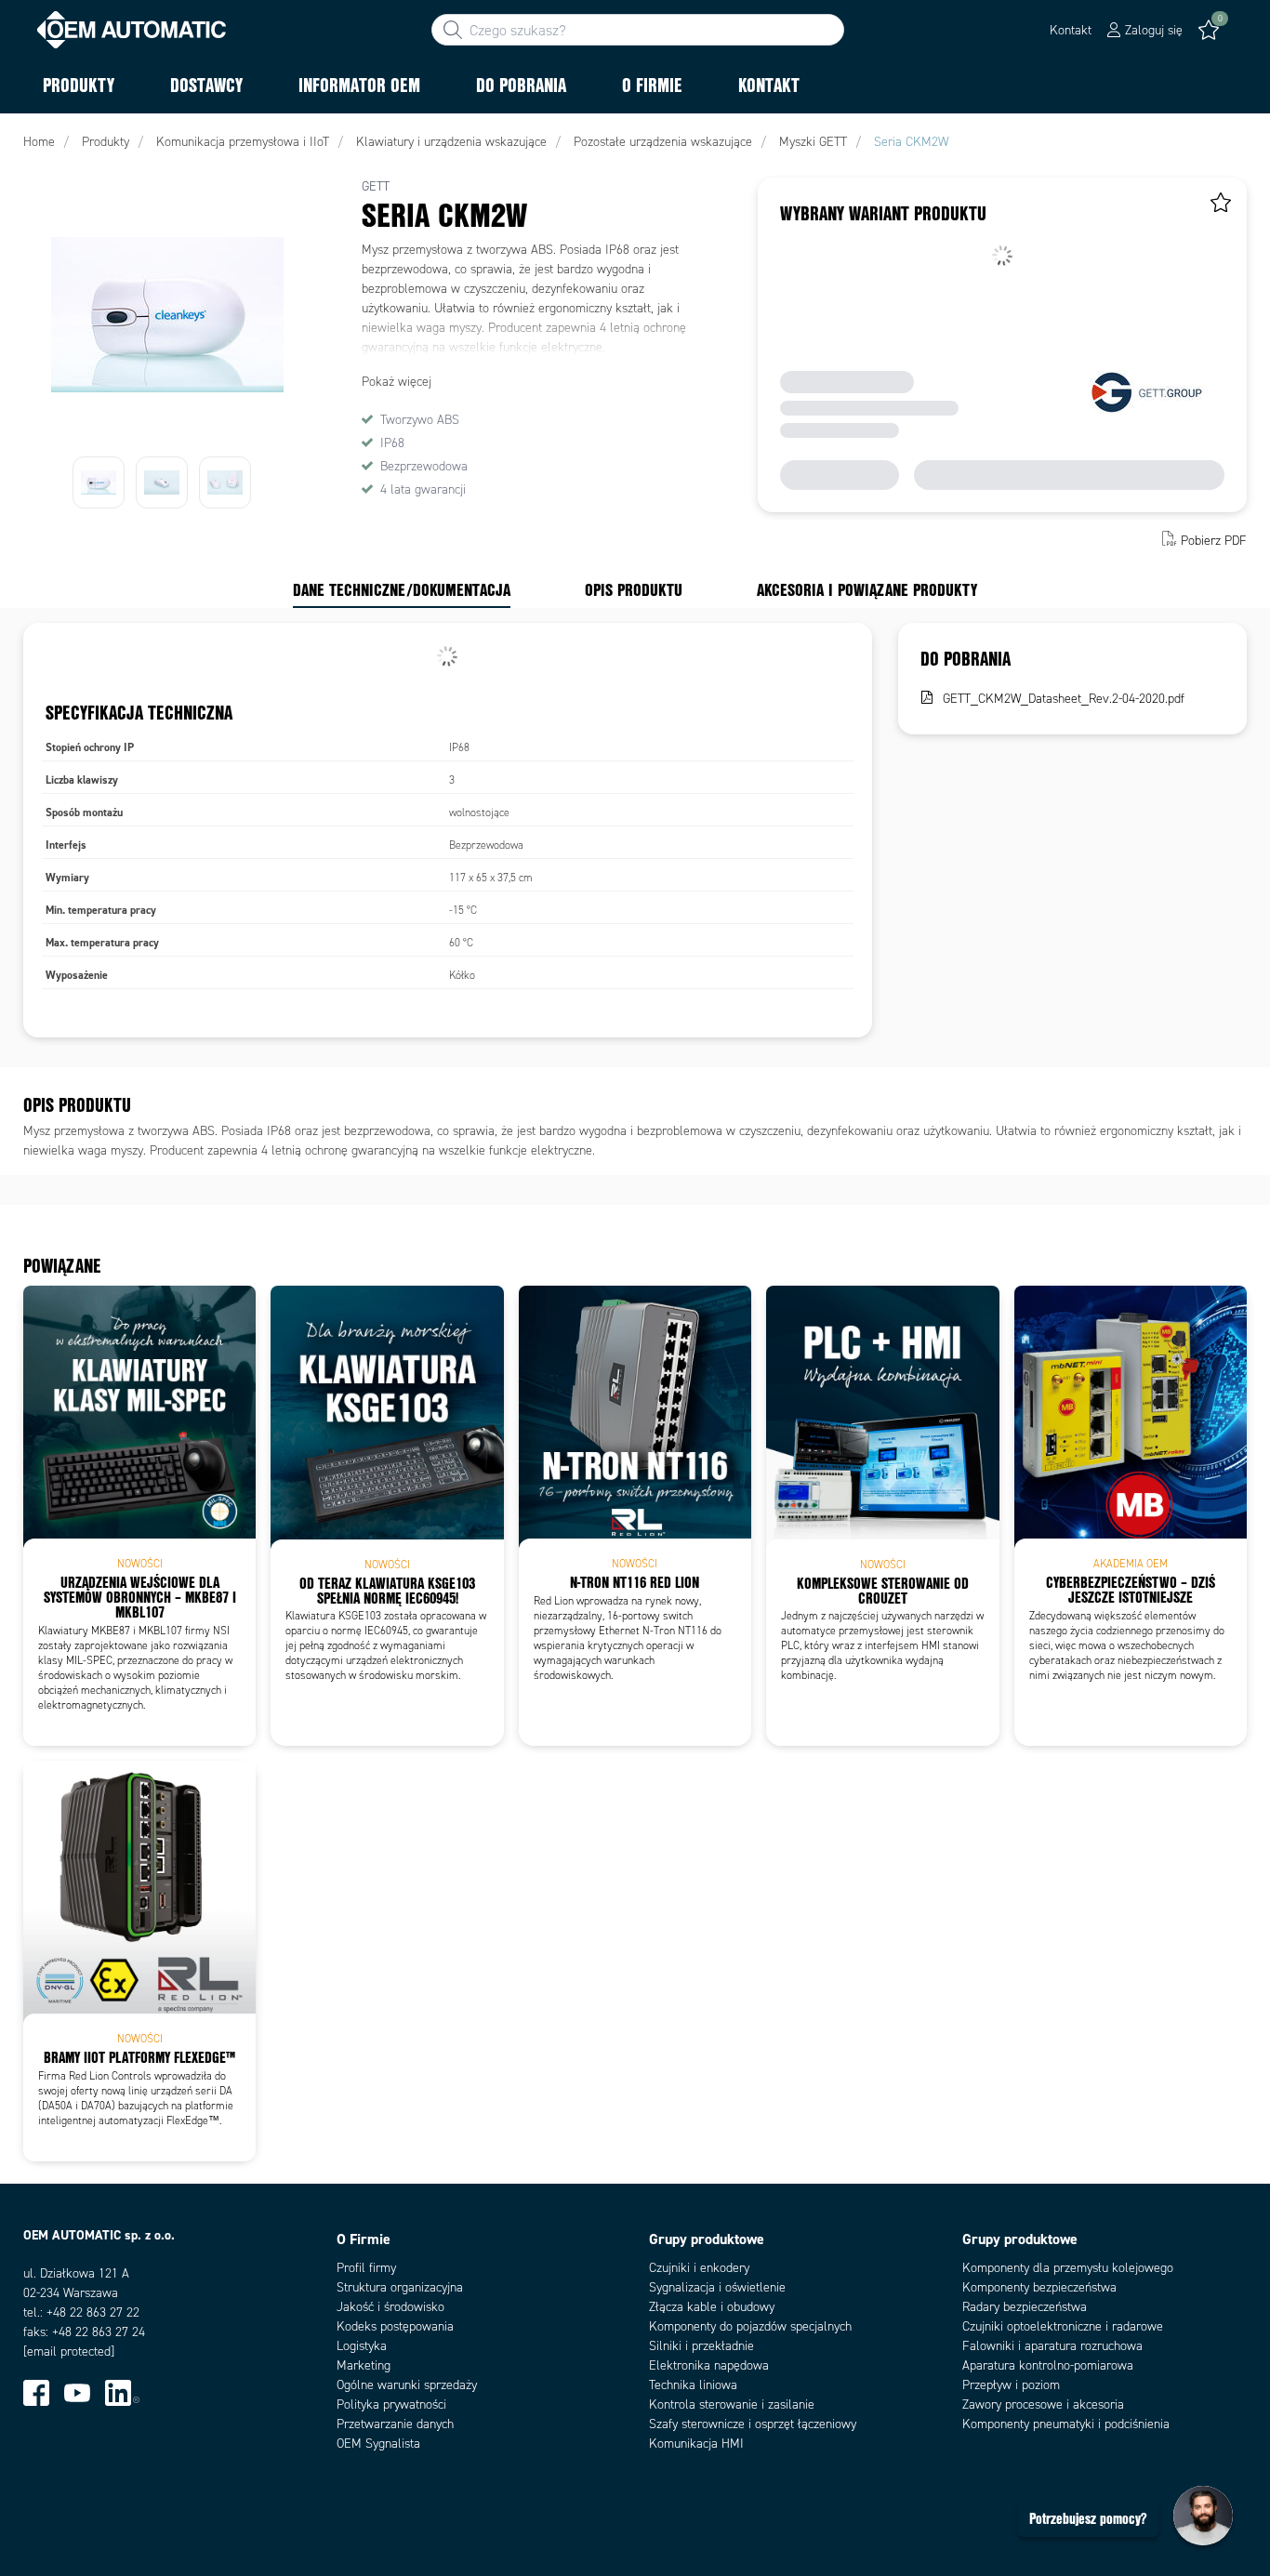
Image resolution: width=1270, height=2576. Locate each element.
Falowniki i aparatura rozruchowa (1052, 2346)
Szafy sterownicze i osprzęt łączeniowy (753, 2424)
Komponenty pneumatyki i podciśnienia (1066, 2424)
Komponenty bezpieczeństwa (1039, 2287)
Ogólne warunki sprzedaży (407, 2385)
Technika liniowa (693, 2385)
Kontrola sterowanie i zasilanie (732, 2404)
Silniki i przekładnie (701, 2346)
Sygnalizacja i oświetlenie (717, 2287)
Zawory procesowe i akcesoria (1043, 2404)
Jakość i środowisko (390, 2307)
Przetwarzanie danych (395, 2424)
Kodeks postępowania (395, 2326)
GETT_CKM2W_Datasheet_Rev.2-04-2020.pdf (1064, 699)
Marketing (364, 2365)
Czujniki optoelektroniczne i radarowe (1063, 2326)
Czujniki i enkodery (699, 2268)
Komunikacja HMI (696, 2444)
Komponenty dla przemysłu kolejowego (1068, 2268)
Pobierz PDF (1214, 541)
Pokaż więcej (397, 382)
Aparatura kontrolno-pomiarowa (1048, 2365)
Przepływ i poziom (1011, 2385)
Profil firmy (366, 2268)
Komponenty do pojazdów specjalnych (750, 2326)
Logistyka (362, 2346)
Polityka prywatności (391, 2404)
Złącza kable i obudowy (712, 2307)
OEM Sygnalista (378, 2444)
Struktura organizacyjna (400, 2287)
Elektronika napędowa (709, 2365)
